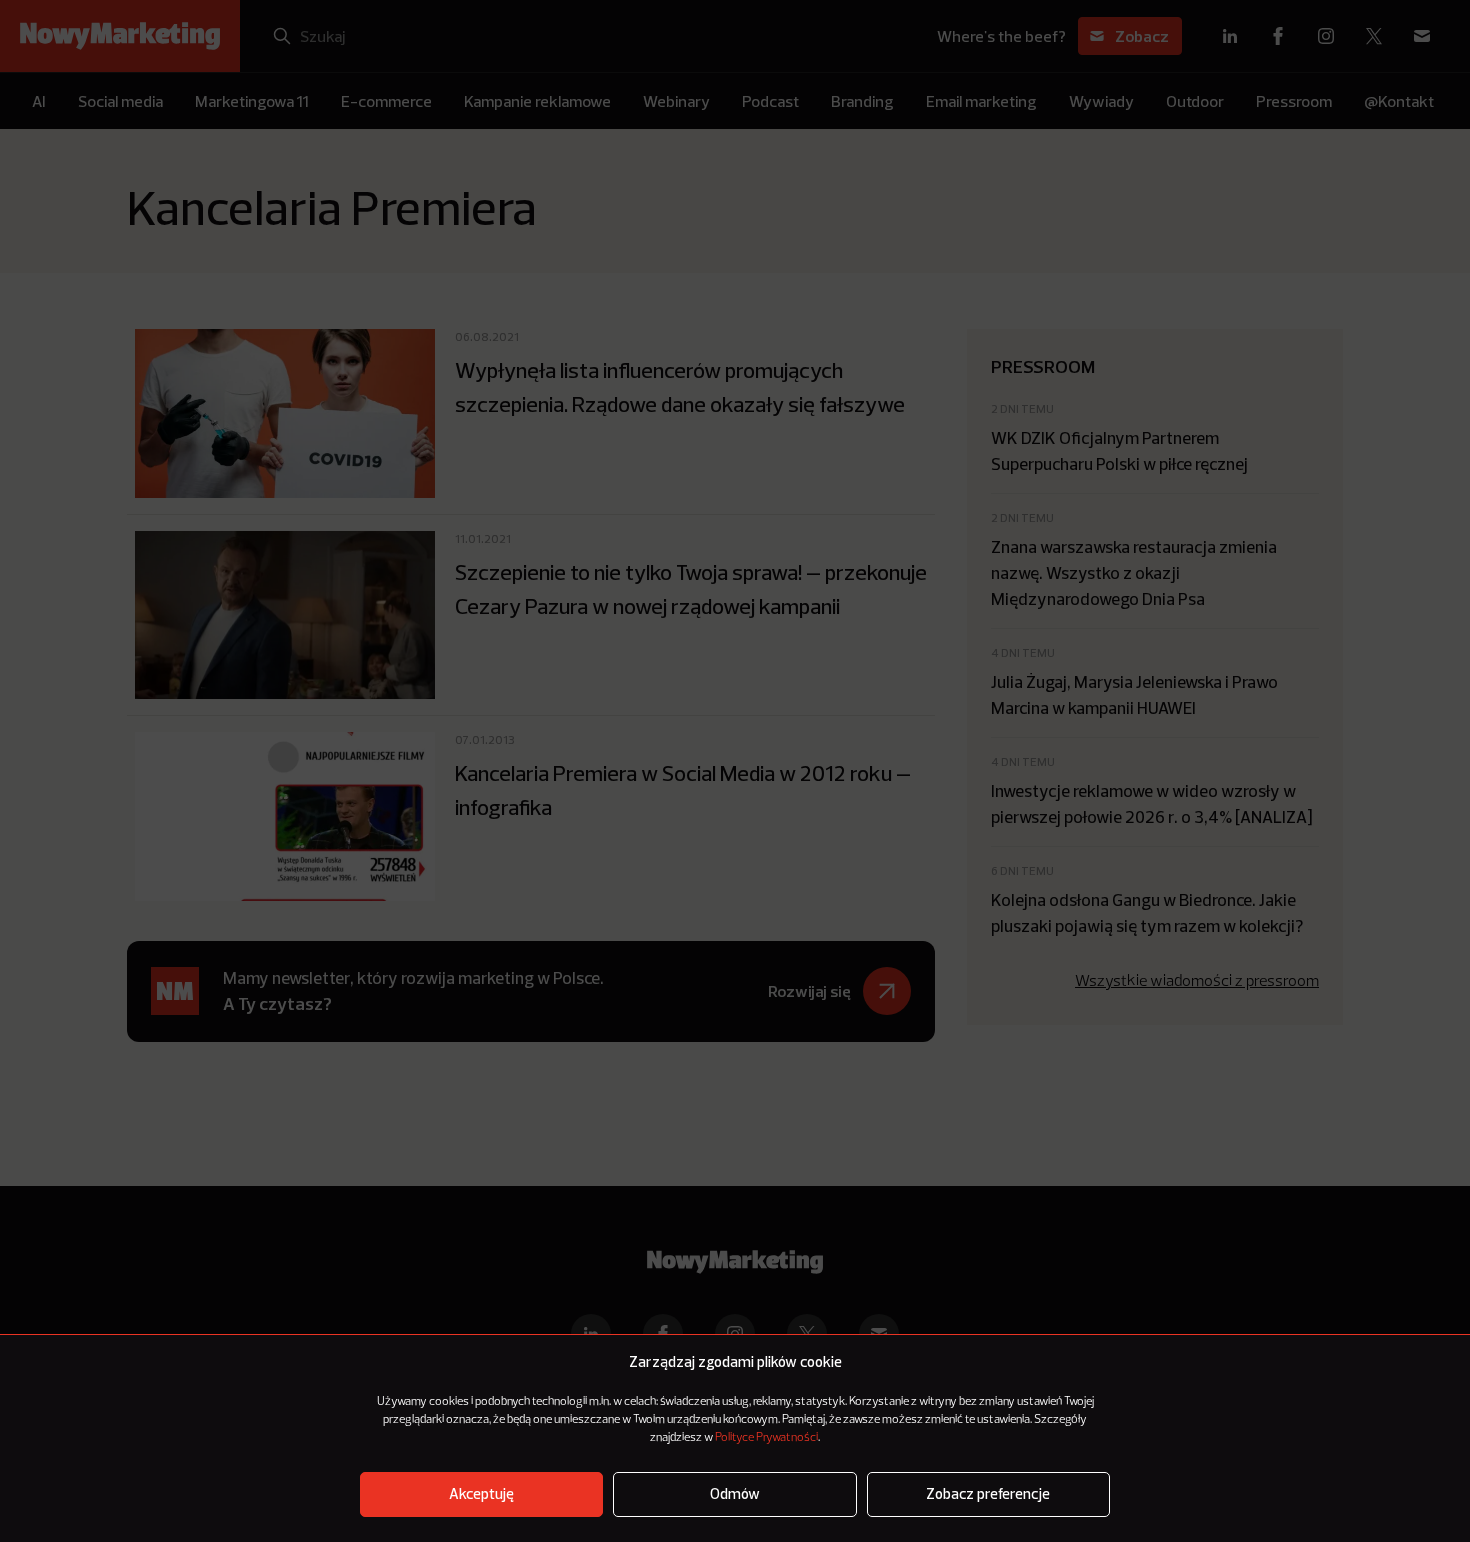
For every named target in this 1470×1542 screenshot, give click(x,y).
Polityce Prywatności (766, 1438)
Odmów (735, 1494)
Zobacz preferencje (988, 1494)
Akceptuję (481, 1494)
